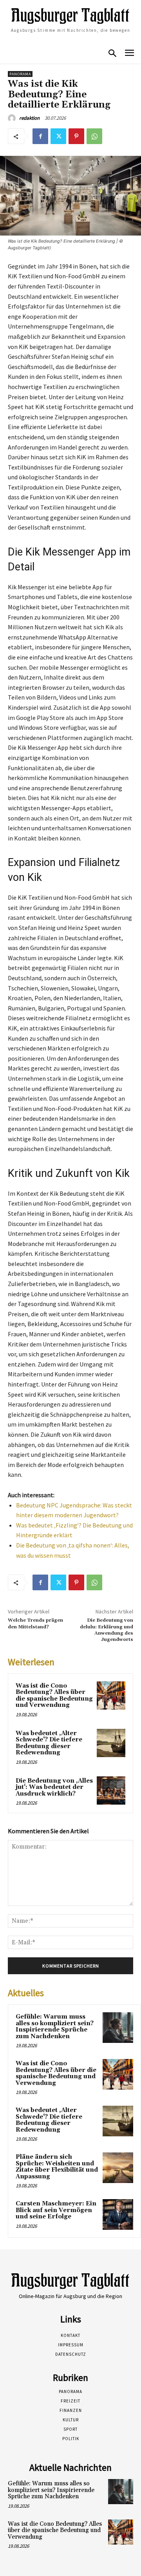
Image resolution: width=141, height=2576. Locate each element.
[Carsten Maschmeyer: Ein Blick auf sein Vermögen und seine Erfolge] (118, 2214)
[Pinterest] (76, 136)
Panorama (20, 74)
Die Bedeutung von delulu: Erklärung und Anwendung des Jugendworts (107, 1630)
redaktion (29, 118)
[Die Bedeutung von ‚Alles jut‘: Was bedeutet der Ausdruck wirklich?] (111, 1791)
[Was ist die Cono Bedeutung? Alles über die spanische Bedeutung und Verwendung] (111, 1696)
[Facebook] (40, 136)
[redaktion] (13, 118)
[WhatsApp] (94, 136)
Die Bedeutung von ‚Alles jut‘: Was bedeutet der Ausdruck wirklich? (54, 1787)
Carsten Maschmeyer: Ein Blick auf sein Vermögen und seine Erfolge (56, 2210)
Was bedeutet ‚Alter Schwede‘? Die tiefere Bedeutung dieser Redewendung (49, 1743)
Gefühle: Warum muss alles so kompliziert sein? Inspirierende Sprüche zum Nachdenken (55, 2027)
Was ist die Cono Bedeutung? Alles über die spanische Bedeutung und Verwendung (54, 1696)
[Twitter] (58, 136)
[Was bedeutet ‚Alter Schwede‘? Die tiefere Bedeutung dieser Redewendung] (111, 1743)
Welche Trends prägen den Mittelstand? (35, 1623)
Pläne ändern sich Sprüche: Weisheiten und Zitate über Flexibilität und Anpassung (57, 2167)
